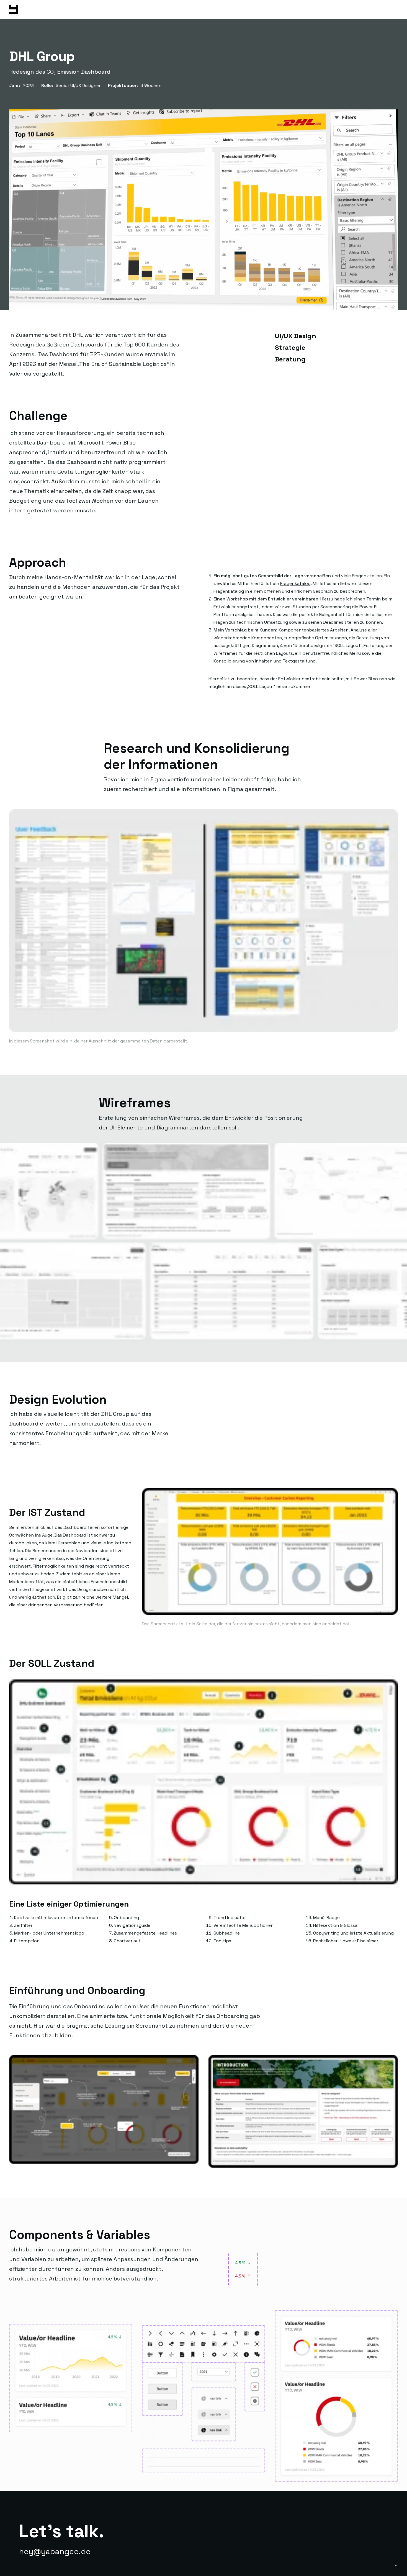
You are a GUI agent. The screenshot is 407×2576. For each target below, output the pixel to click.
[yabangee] (14, 9)
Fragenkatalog (295, 583)
